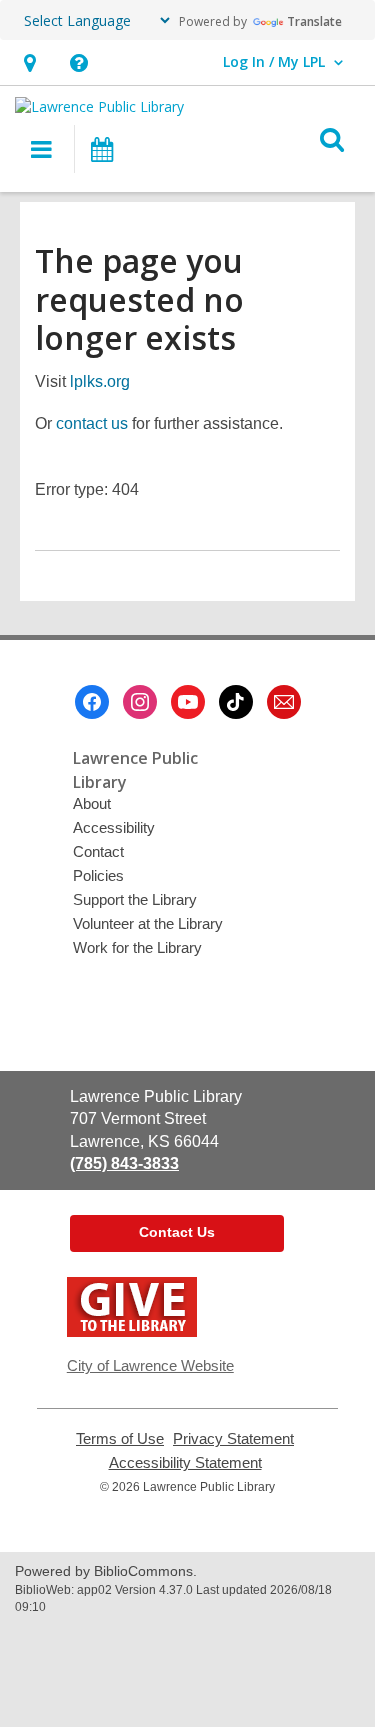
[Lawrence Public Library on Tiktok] (236, 702)
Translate (314, 21)
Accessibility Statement (185, 1463)
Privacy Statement (233, 1439)
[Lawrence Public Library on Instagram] (140, 702)
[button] (78, 62)
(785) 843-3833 (124, 1163)
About (92, 803)
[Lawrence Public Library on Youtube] (188, 702)
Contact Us (177, 1232)
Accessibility (114, 827)
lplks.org (100, 381)
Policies (98, 875)
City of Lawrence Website (150, 1365)
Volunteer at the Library (148, 923)
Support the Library (135, 899)
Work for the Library (137, 947)
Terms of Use (120, 1439)
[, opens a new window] (132, 1331)
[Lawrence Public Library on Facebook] (92, 702)
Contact (98, 851)
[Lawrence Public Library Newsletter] (284, 702)
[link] (29, 62)
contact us (92, 423)
